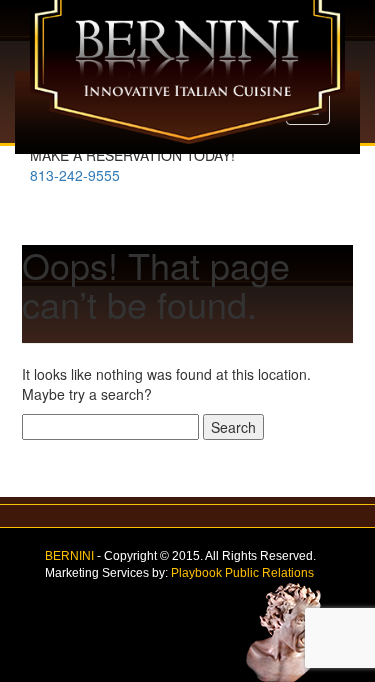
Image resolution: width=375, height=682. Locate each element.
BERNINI (69, 556)
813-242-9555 (75, 175)
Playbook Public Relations (242, 573)
